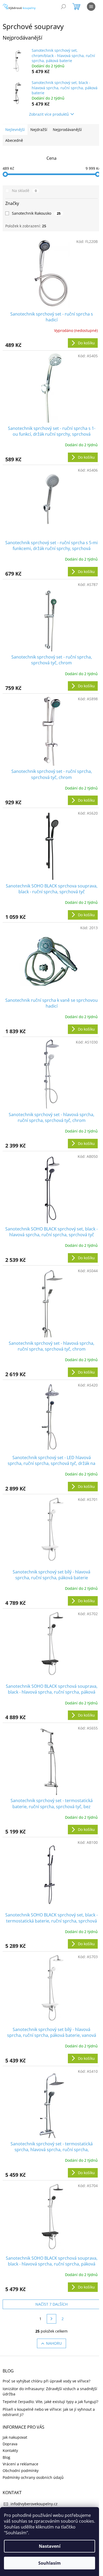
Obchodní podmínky (21, 2471)
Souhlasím (50, 2563)
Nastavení (50, 2546)
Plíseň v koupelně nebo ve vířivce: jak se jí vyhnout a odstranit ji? (49, 2412)
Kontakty (10, 2450)
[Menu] (91, 7)
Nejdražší (39, 130)
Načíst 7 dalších (51, 2304)
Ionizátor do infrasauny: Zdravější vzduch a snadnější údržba (50, 2391)
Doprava (10, 2444)
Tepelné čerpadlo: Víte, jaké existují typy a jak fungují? (50, 2402)
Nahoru (54, 2343)
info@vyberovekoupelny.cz (34, 2504)
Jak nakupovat (15, 2437)
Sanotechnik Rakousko (36, 213)
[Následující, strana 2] (51, 2319)
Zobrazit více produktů (49, 114)
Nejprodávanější (67, 130)
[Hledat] (63, 7)
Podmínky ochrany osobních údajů (33, 2477)
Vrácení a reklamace (20, 2464)
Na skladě (24, 191)
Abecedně (14, 140)
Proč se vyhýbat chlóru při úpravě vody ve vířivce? (46, 2381)
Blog (6, 2457)
